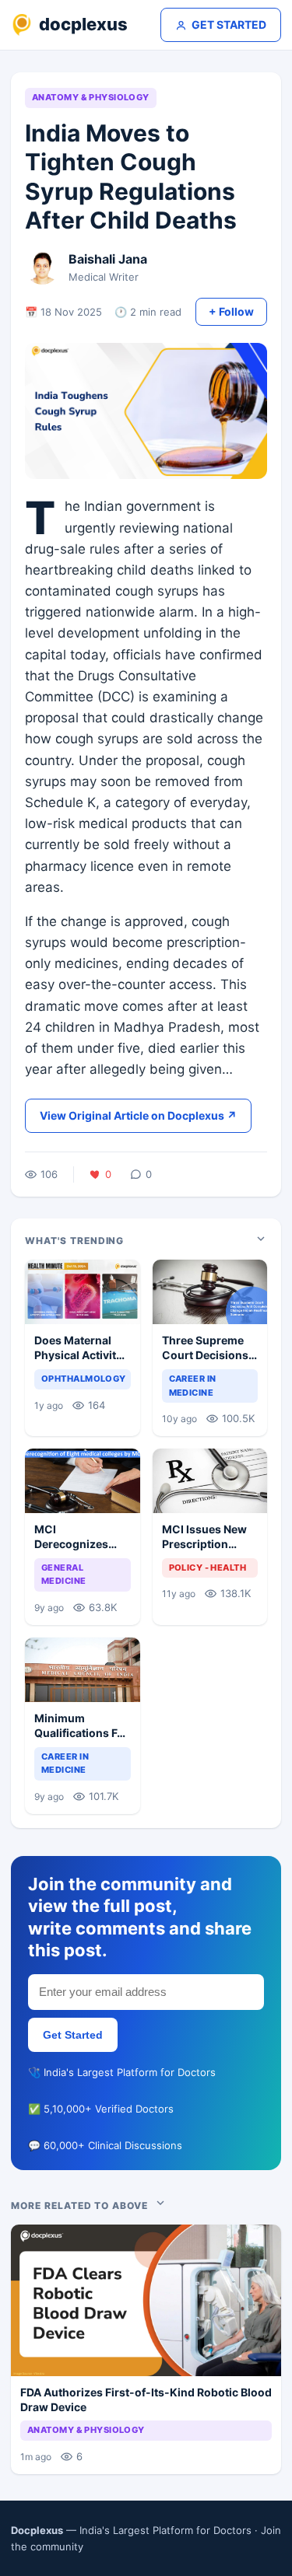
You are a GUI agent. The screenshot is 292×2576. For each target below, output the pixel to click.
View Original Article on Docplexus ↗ (138, 1115)
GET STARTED (229, 24)
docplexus (83, 24)
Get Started (73, 2035)
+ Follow (231, 311)
